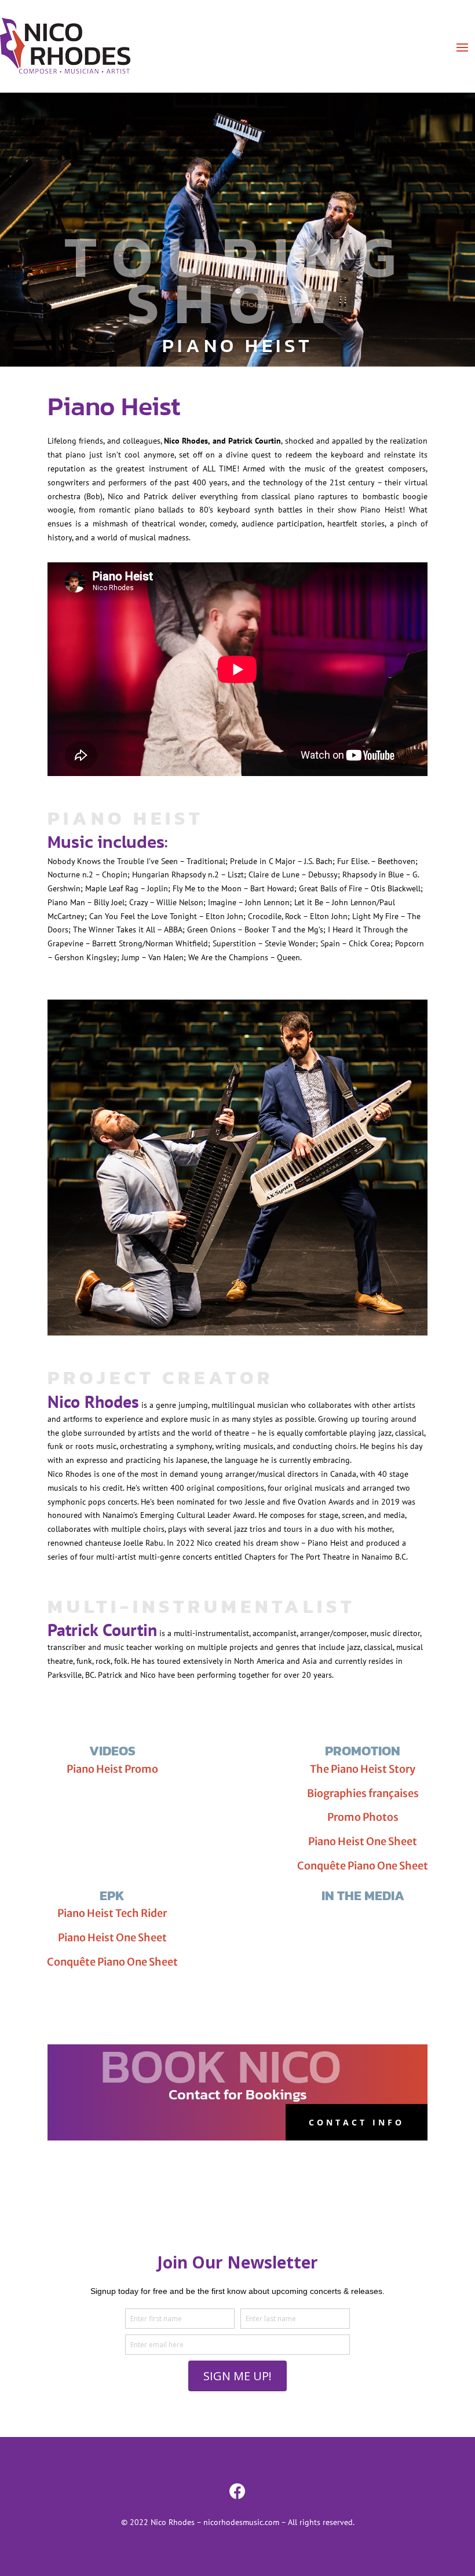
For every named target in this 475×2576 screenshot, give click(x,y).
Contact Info (357, 2122)
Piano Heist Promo (112, 1769)
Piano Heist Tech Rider (112, 1913)
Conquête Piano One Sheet (363, 1866)
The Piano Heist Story (363, 1769)
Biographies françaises (363, 1793)
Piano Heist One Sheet (363, 1841)
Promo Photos (363, 1817)
